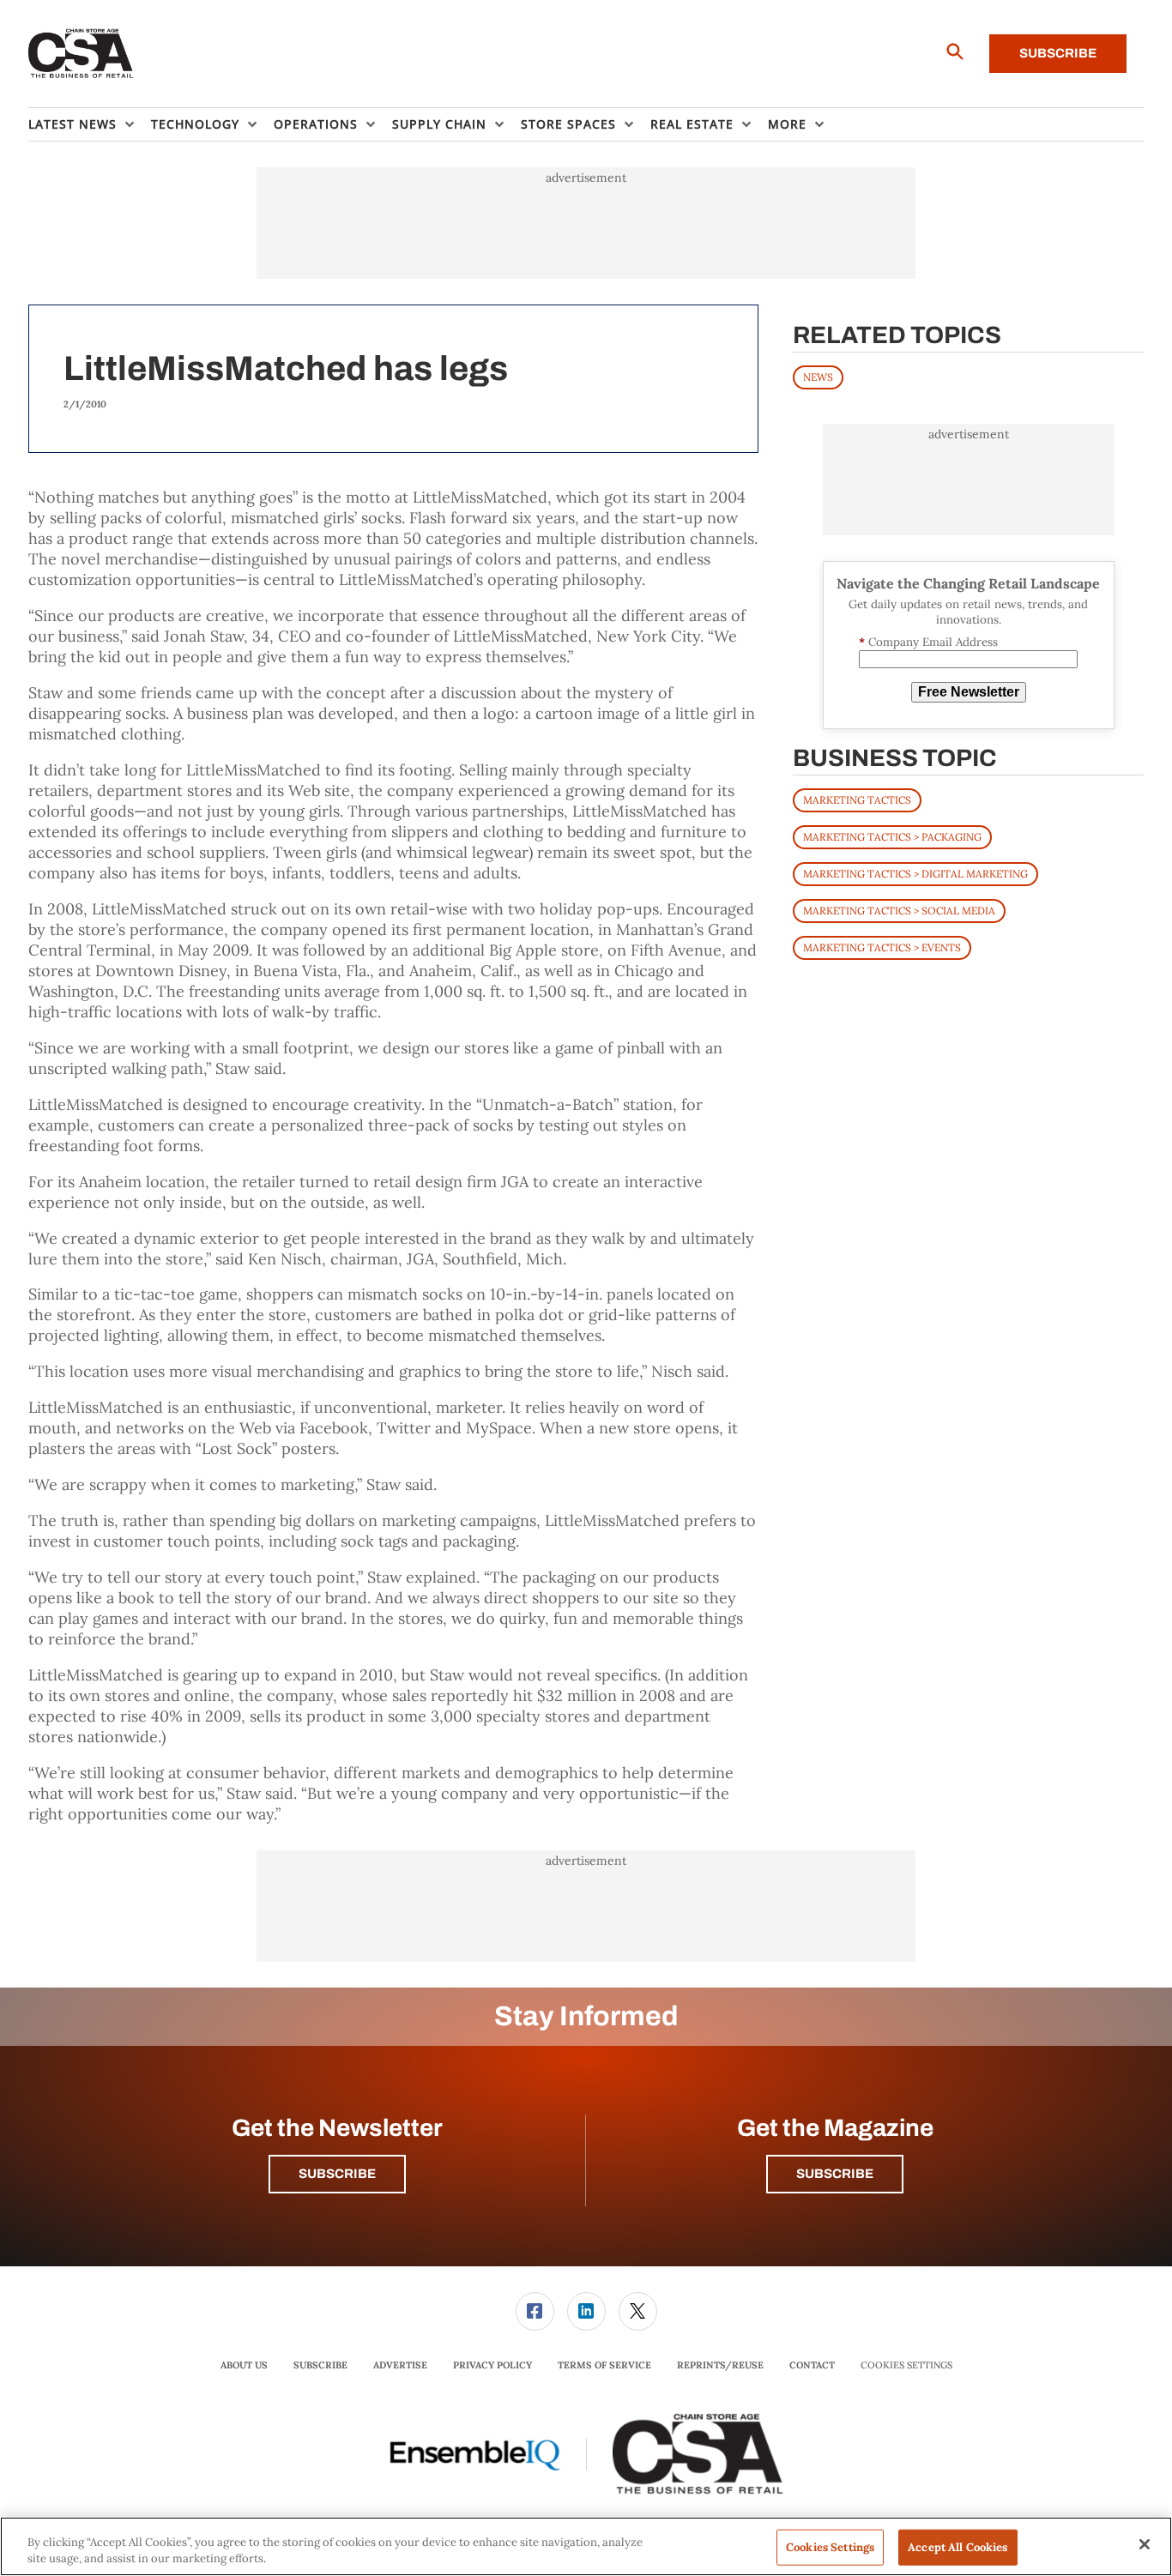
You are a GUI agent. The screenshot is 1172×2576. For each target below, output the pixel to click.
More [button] (787, 124)
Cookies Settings (906, 2365)
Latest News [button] (72, 124)
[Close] (1145, 2544)
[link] (535, 2311)
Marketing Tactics (857, 800)
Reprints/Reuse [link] (720, 2365)
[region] (586, 2546)
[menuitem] (90, 124)
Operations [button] (316, 124)
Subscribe (1058, 53)
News (818, 377)
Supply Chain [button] (439, 124)
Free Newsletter (969, 692)
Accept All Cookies (958, 2547)
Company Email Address (928, 642)
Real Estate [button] (692, 124)
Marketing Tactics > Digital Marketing (915, 874)
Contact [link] (812, 2365)
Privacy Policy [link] (492, 2365)
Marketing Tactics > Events (882, 947)
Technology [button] (195, 124)
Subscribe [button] (337, 2174)
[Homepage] (81, 54)
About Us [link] (244, 2365)
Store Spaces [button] (568, 124)
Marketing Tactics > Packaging (892, 837)
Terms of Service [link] (604, 2365)
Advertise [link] (400, 2365)
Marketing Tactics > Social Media (899, 911)
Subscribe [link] (320, 2365)
